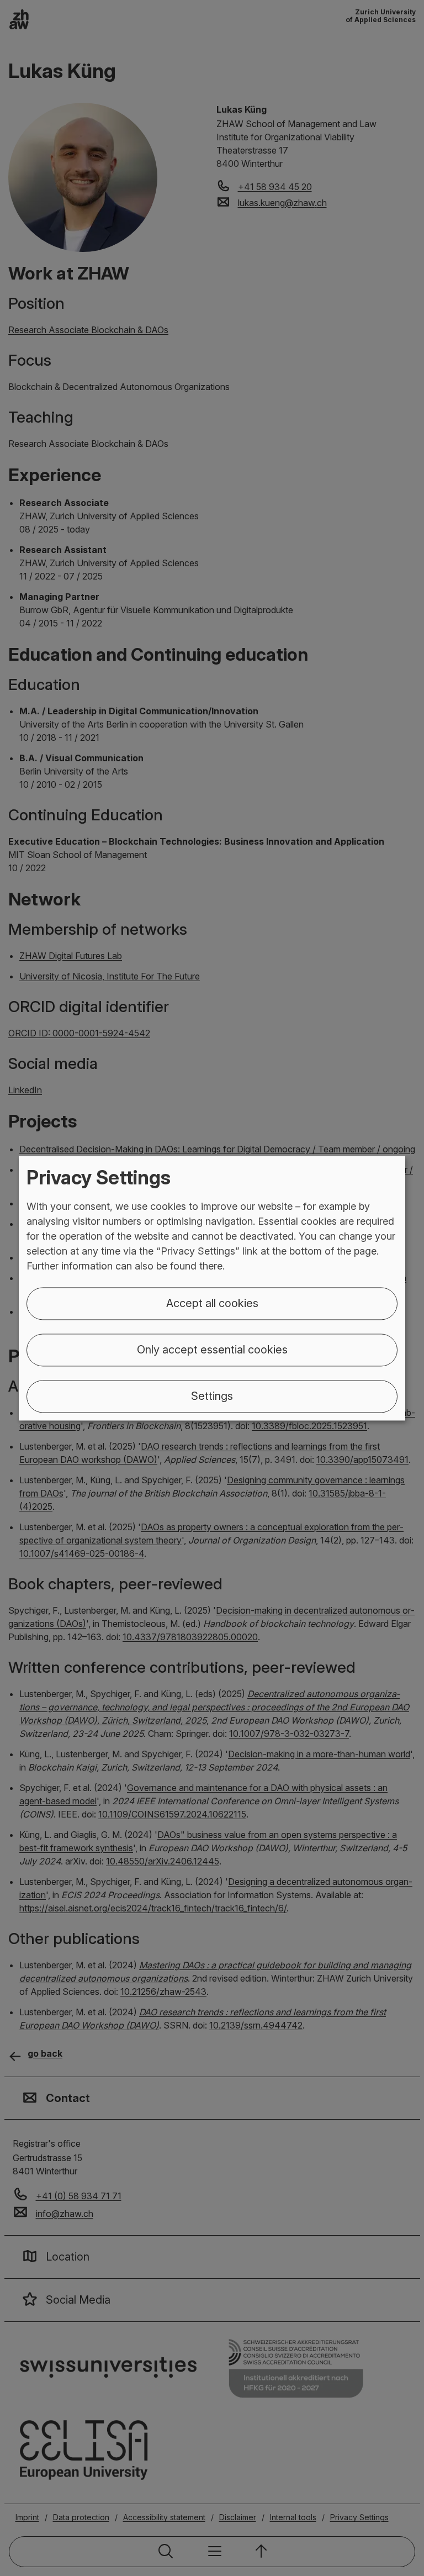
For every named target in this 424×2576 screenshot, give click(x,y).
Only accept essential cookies (212, 1350)
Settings (212, 1396)
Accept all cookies (212, 1303)
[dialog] (212, 1288)
